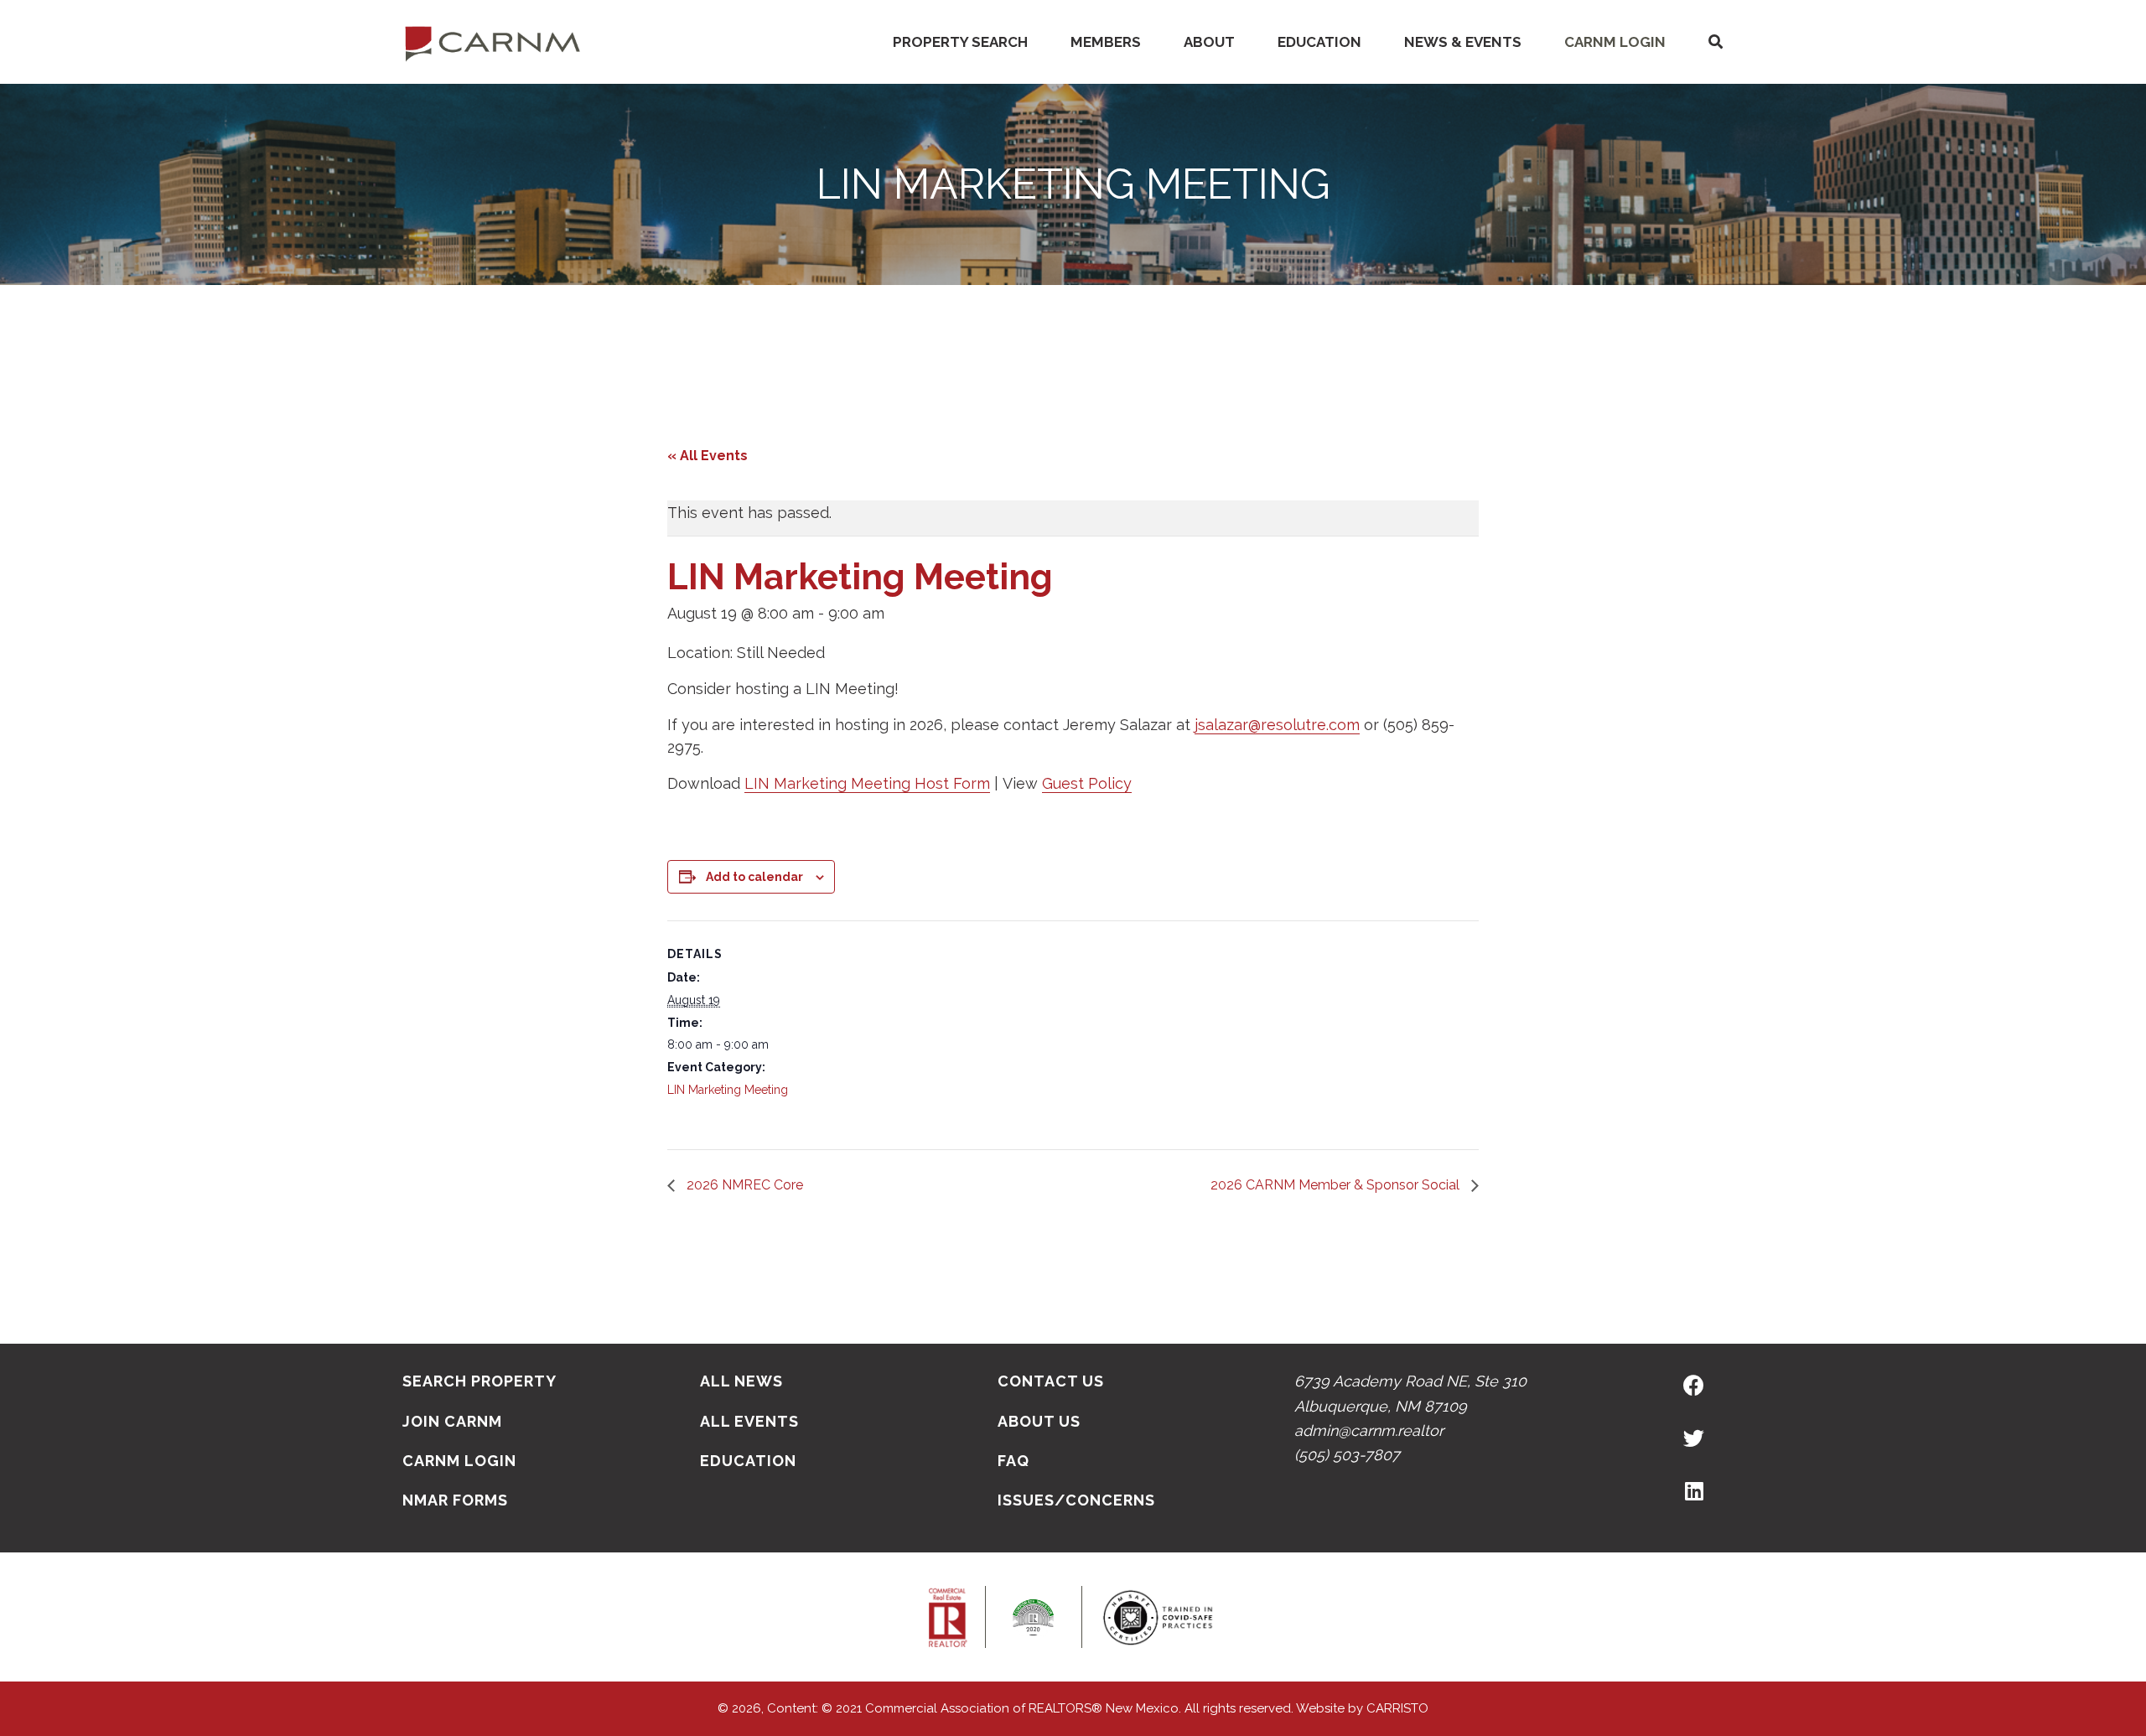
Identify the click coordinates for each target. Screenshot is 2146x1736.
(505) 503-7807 (1347, 1455)
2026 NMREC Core (743, 1185)
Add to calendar (754, 877)
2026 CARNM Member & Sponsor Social (1337, 1185)
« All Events (708, 456)
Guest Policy (1087, 783)
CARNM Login (1615, 42)
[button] (1715, 42)
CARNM (493, 42)
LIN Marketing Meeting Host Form (867, 783)
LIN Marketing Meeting (728, 1090)
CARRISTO (1397, 1708)
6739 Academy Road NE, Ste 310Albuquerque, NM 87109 (1410, 1393)
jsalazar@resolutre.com (1277, 725)
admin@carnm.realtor (1369, 1430)
